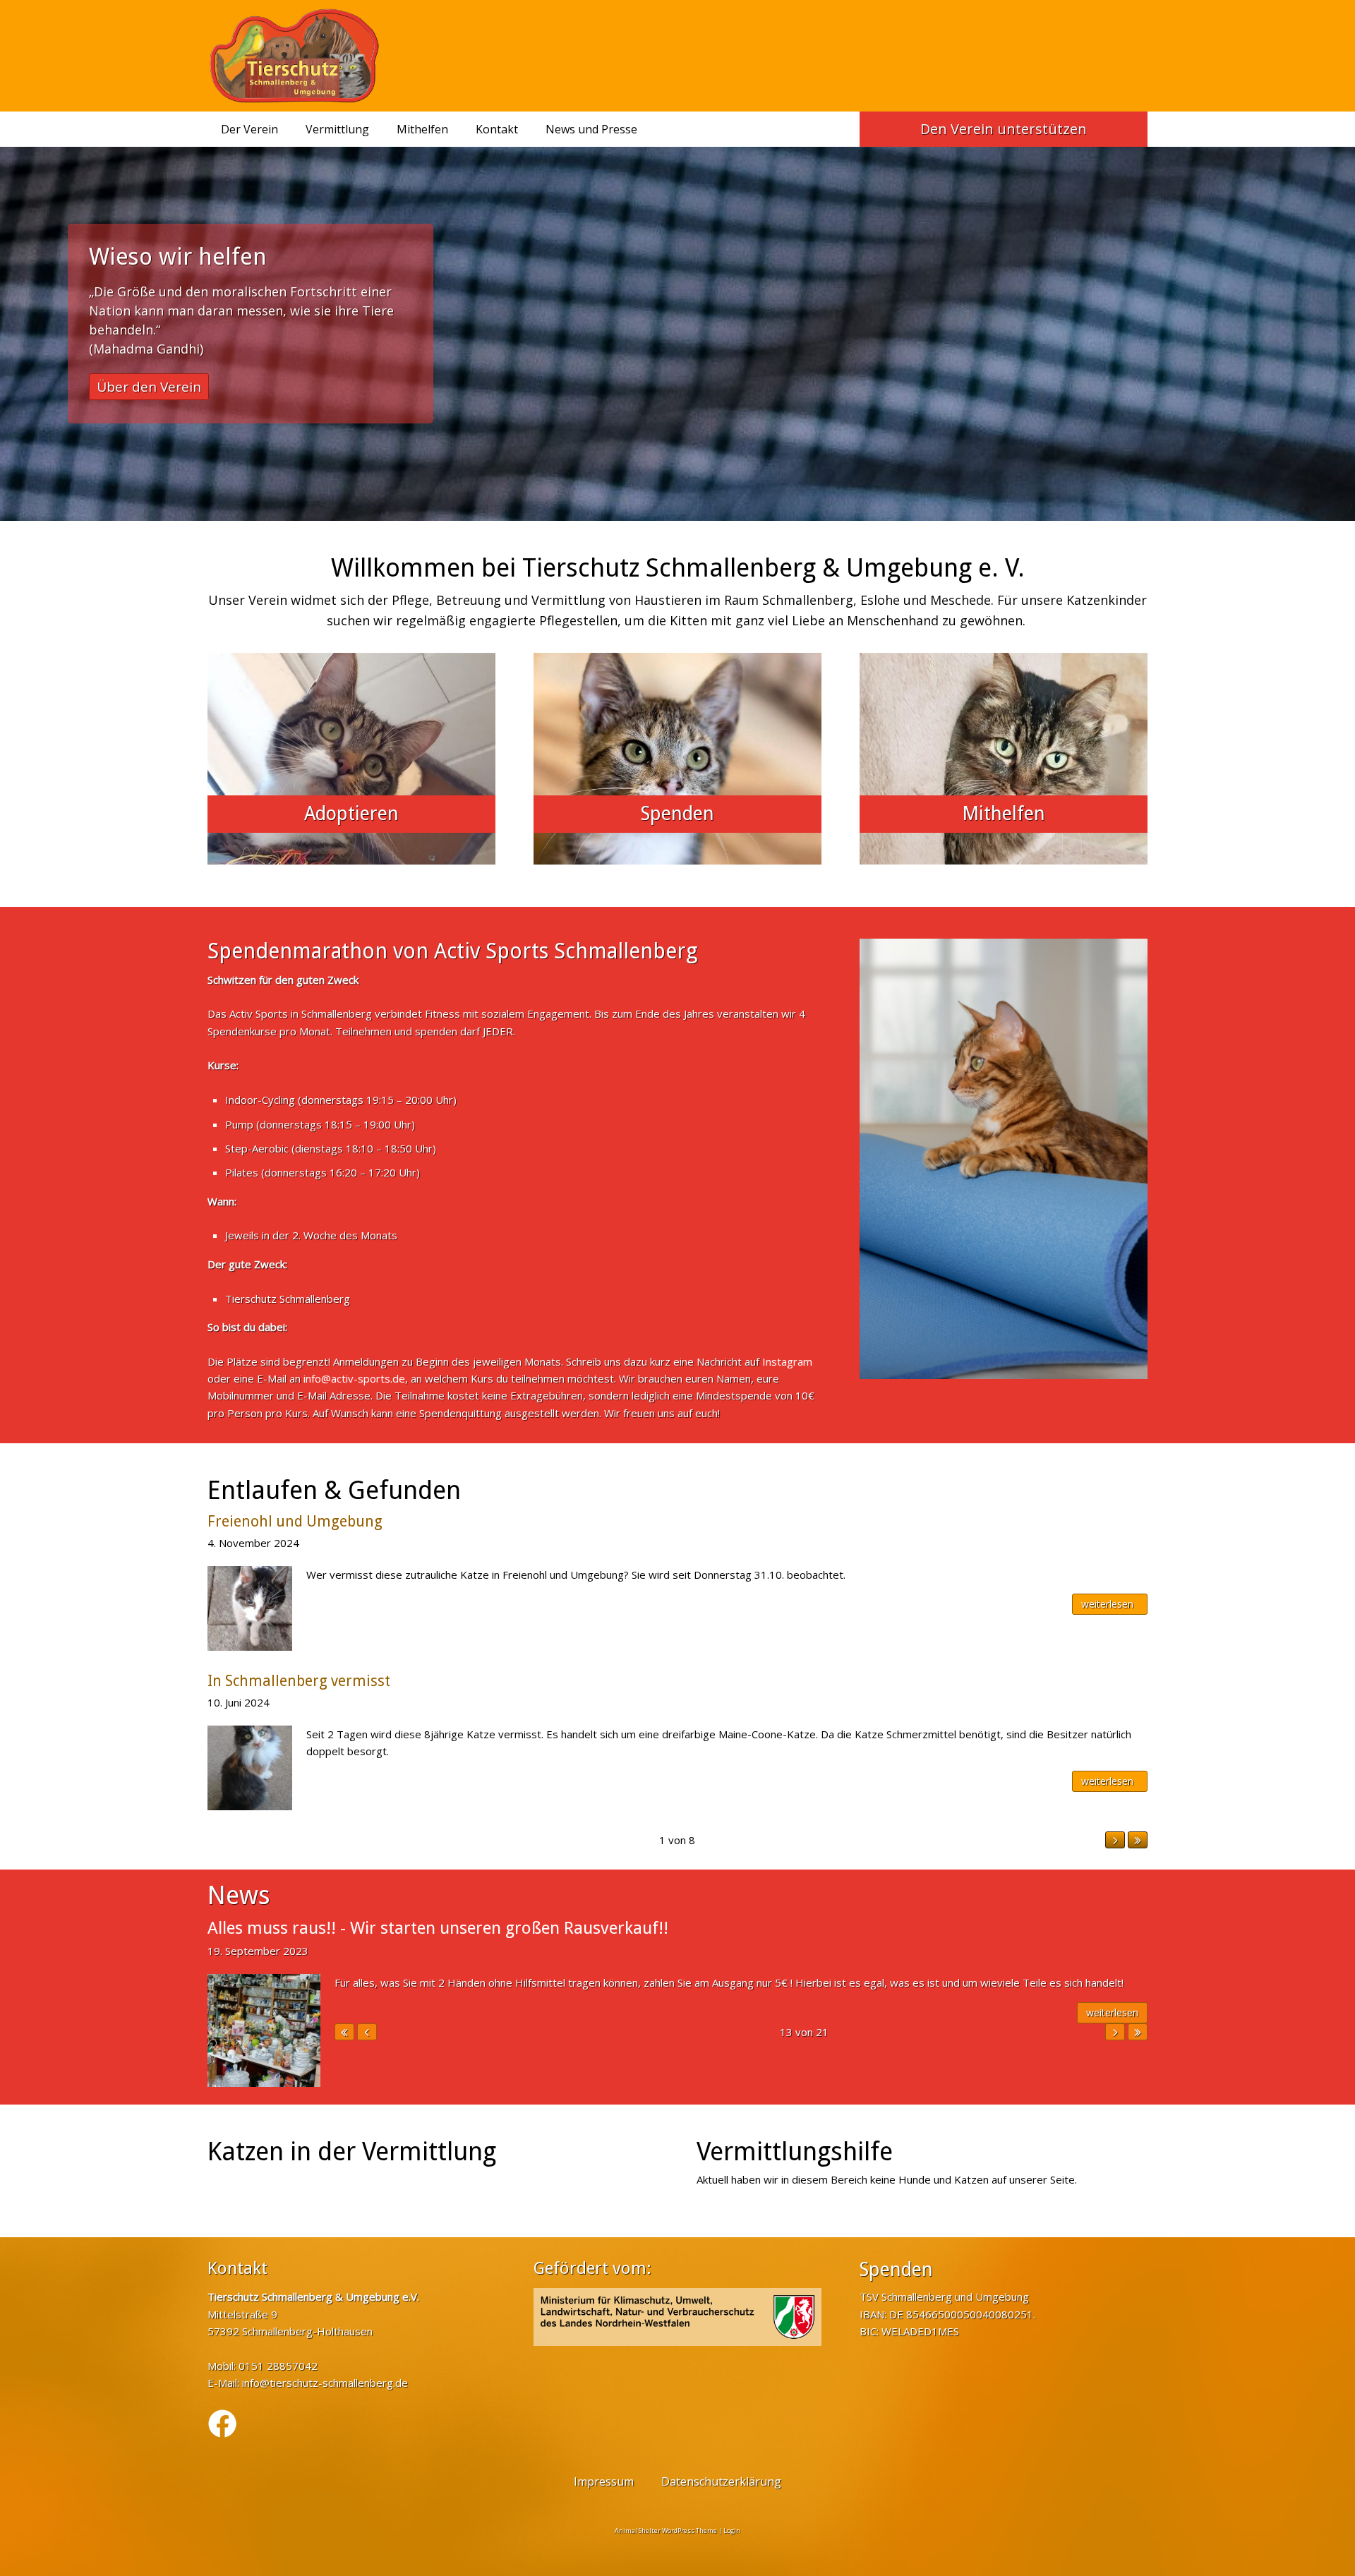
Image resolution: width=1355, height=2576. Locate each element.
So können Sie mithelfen (175, 368)
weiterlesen (1107, 1604)
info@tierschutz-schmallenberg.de (325, 2383)
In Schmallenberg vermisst (299, 1681)
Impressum (604, 2481)
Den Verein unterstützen (1004, 129)
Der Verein (249, 129)
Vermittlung (337, 129)
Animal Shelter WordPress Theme (666, 2530)
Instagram (787, 1361)
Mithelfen (422, 129)
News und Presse (591, 129)
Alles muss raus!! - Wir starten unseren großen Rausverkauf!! (438, 1928)
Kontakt (497, 129)
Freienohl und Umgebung (295, 1521)
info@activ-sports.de (354, 1378)
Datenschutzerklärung (721, 2481)
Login (732, 2530)
